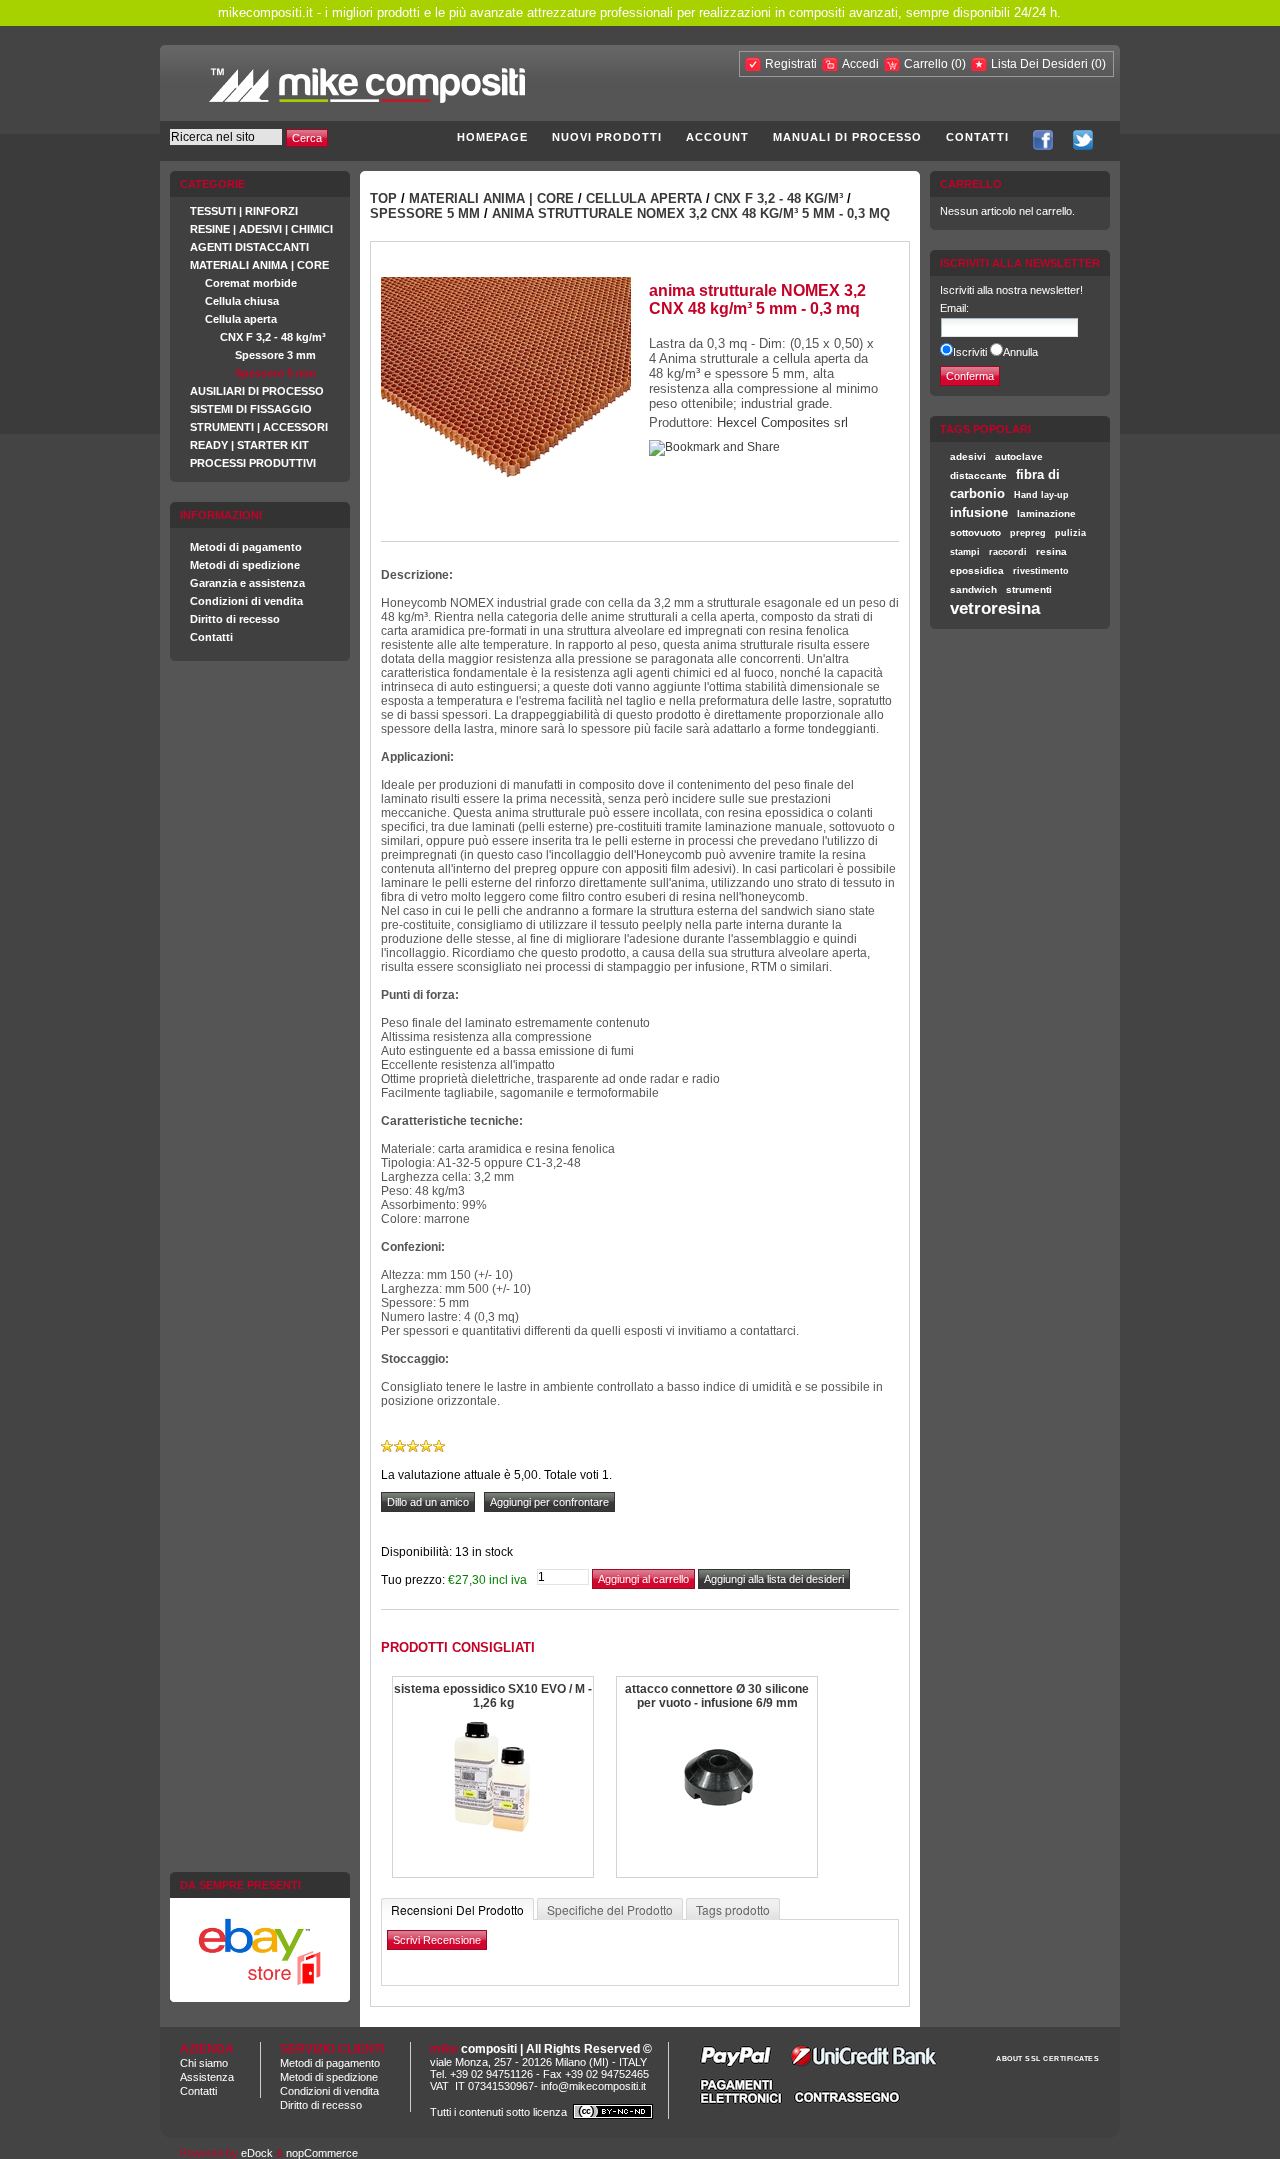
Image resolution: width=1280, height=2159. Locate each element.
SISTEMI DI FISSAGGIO (251, 409)
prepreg (1028, 533)
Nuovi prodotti (607, 137)
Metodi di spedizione (245, 565)
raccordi (1008, 552)
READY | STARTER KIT (249, 445)
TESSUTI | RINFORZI (244, 211)
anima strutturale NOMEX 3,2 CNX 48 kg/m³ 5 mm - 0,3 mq (691, 213)
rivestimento (1041, 571)
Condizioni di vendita (246, 601)
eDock (257, 2153)
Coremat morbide (251, 283)
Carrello (927, 64)
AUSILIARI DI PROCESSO (257, 391)
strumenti (1029, 589)
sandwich (973, 589)
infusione (979, 512)
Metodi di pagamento (246, 547)
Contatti (977, 137)
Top (383, 198)
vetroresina (995, 608)
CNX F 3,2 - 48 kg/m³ (273, 337)
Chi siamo (204, 2063)
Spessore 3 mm (275, 355)
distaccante (978, 475)
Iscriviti (970, 352)
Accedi (860, 64)
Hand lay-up (1041, 495)
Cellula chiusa (242, 301)
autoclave (1019, 456)
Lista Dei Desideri (1039, 64)
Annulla (1020, 352)
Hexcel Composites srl (782, 422)
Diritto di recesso (235, 619)
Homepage (492, 137)
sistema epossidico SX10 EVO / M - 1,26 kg (493, 1696)
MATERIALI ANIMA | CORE (259, 265)
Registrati (791, 64)
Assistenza (207, 2077)
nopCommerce (322, 2153)
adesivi (968, 456)
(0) (958, 64)
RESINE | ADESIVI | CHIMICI (261, 229)
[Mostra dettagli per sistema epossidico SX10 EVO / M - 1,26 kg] (493, 1836)
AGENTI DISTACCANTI (249, 247)
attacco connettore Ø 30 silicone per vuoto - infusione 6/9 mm (717, 1696)
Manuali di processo (847, 137)
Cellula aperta (241, 319)
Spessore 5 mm (275, 373)
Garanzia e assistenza (247, 583)
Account (717, 137)
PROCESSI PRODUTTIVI (253, 463)
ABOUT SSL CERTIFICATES (1047, 2058)
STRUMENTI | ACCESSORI (259, 427)
